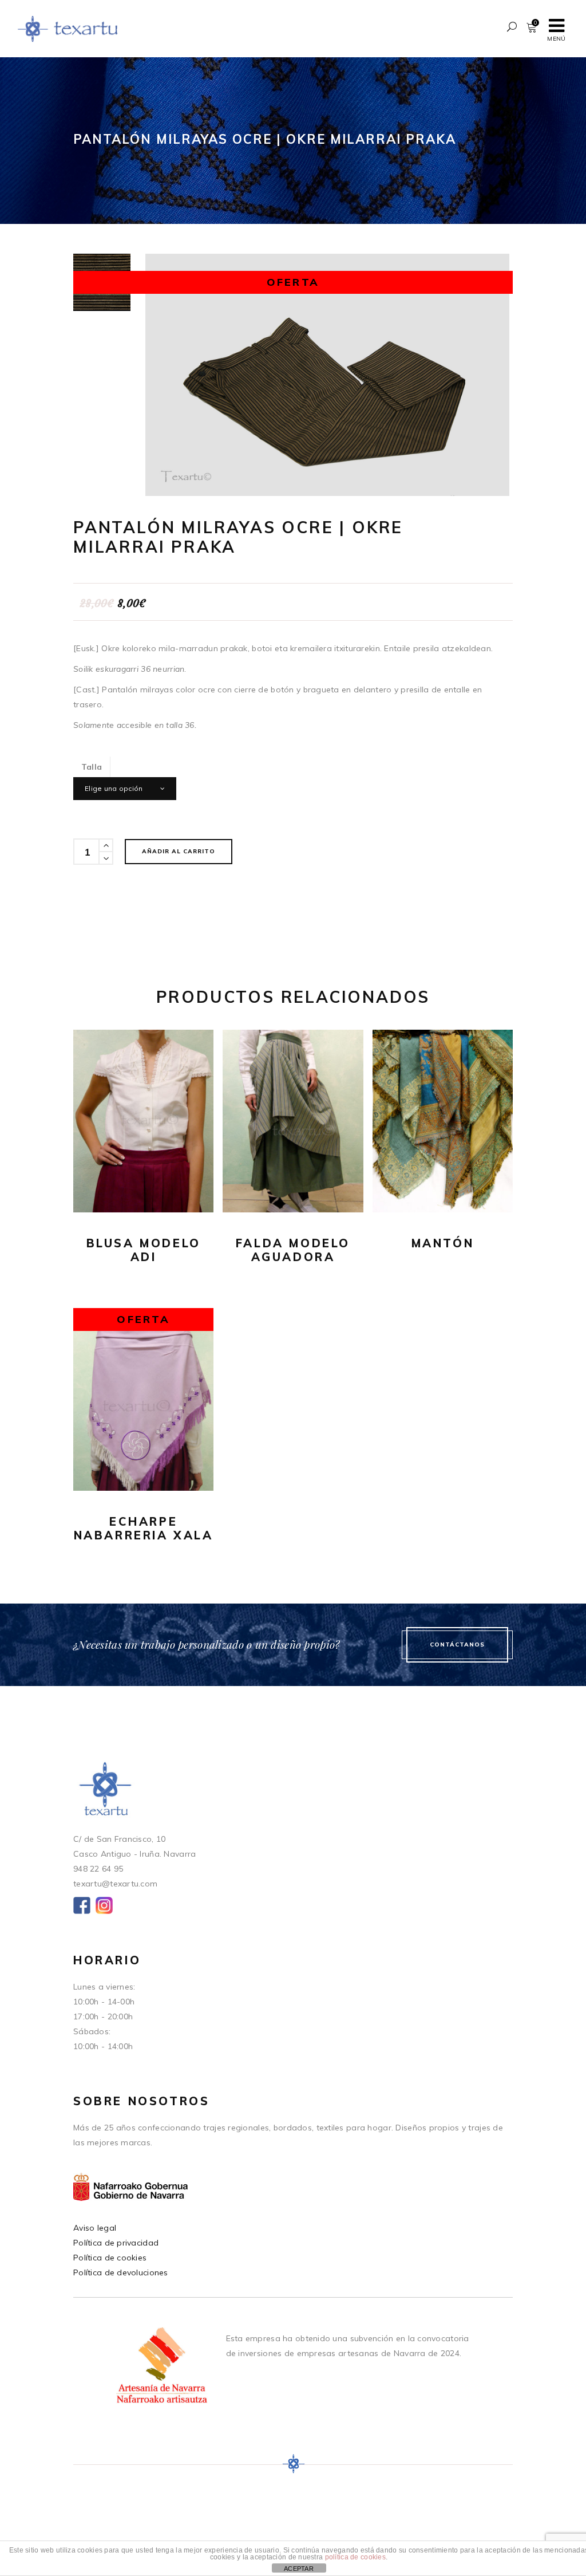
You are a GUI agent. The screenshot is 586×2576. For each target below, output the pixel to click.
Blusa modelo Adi (144, 1250)
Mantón (443, 1243)
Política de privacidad (116, 2243)
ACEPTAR (299, 2569)
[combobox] (125, 789)
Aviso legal (95, 2228)
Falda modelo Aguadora (293, 1250)
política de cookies (355, 2557)
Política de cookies (110, 2258)
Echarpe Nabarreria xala (144, 1528)
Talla (92, 767)
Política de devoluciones (121, 2272)
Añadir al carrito (179, 851)
